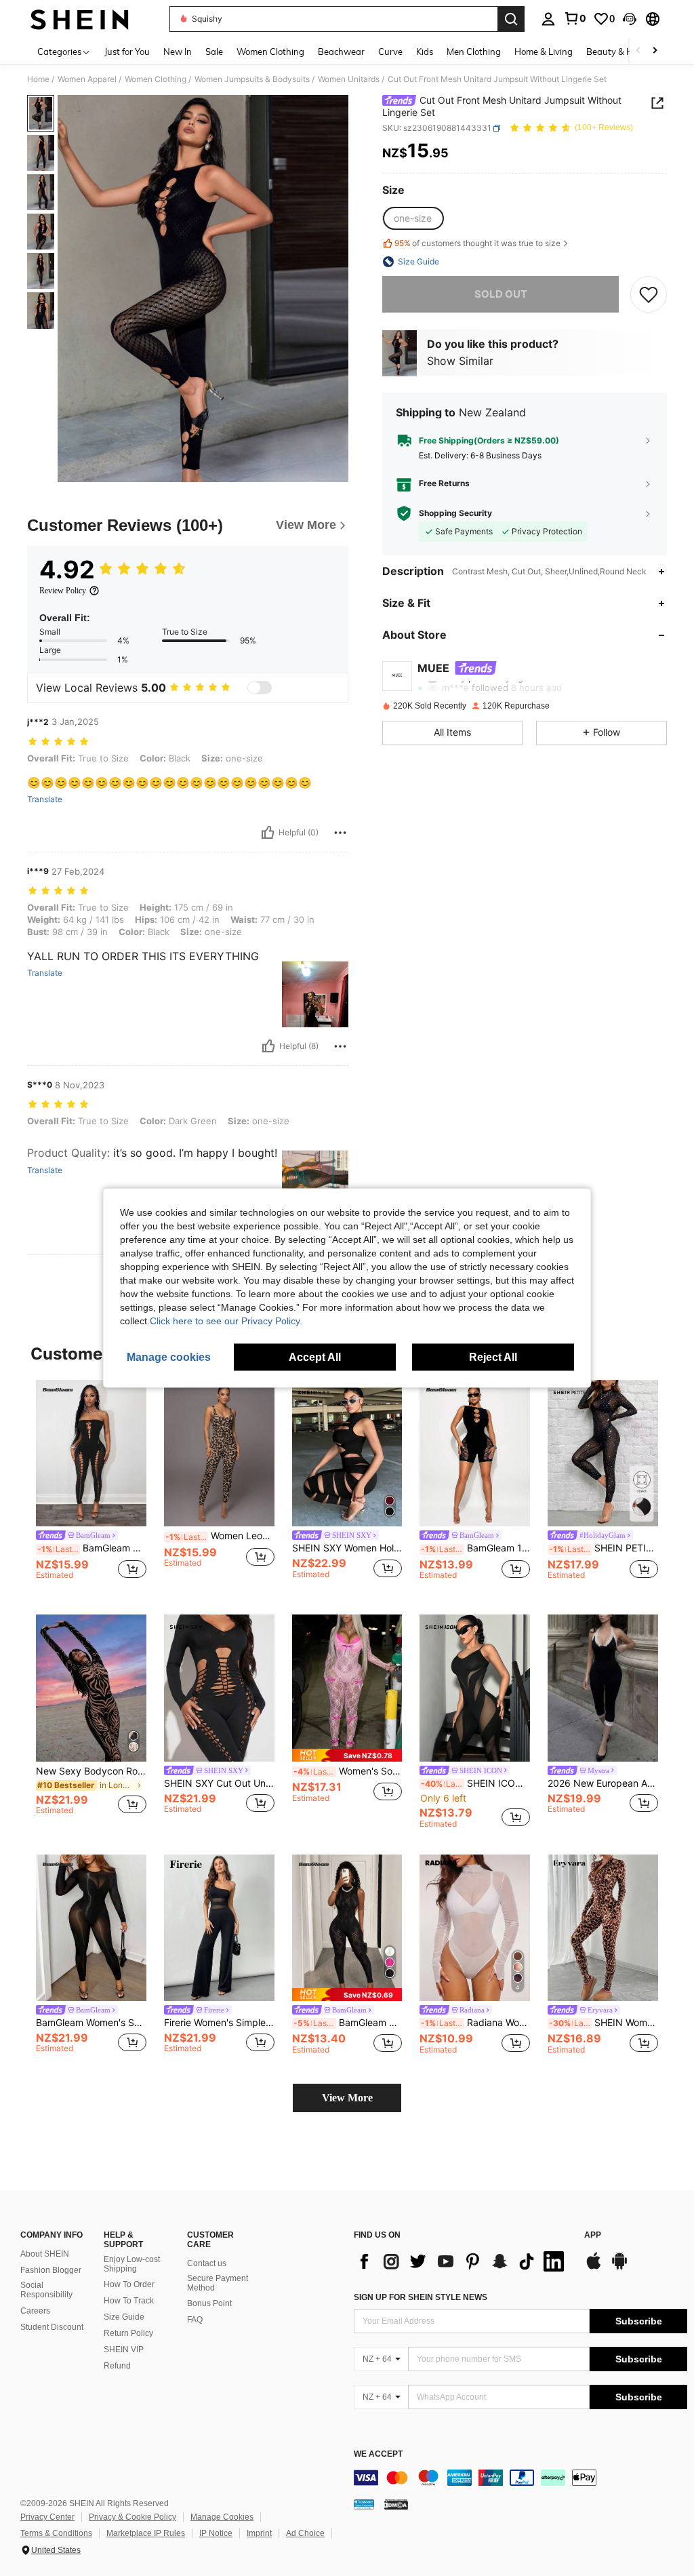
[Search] (511, 19)
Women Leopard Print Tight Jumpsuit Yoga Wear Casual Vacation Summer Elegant (220, 1536)
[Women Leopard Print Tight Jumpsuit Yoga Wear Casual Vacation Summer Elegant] (219, 1453)
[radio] (413, 218)
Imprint (259, 2533)
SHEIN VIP (124, 2350)
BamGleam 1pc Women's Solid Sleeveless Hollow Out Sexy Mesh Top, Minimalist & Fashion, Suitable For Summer (475, 1548)
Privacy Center (47, 2517)
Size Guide (124, 2317)
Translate (45, 799)
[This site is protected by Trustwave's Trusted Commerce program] (364, 2504)
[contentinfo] (520, 2478)
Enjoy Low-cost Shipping (132, 2264)
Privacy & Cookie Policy (132, 2517)
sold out (501, 294)
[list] (462, 2261)
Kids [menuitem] (425, 52)
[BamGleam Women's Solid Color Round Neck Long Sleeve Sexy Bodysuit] (91, 1928)
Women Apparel (87, 79)
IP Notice (216, 2533)
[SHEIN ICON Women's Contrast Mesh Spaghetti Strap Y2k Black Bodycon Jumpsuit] (475, 1688)
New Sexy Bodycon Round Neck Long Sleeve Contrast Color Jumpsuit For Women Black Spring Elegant (91, 1771)
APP (593, 2235)
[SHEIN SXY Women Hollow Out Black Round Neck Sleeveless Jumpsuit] (347, 1453)
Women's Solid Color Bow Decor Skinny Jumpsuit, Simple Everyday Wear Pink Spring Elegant (348, 1771)
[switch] (260, 688)
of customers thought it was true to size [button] (477, 243)
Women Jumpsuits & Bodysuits (252, 79)
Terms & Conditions (56, 2533)
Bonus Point (209, 2303)
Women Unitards (349, 79)
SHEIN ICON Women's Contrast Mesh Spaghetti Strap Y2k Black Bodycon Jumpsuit (475, 1783)
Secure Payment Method (218, 2283)
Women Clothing (156, 79)
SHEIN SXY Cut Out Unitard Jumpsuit (219, 1783)
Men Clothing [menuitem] (474, 52)
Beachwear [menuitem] (341, 52)
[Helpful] (268, 833)
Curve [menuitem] (390, 52)
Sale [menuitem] (214, 52)
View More (347, 2098)
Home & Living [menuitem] (544, 52)
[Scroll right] (655, 51)
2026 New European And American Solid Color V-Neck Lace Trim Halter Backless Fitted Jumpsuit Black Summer (603, 1783)
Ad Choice (305, 2533)
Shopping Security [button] (455, 513)
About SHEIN (45, 2254)
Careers (35, 2311)
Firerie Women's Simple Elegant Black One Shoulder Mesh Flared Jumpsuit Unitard (219, 2023)
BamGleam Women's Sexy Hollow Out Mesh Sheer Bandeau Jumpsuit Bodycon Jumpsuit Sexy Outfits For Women (92, 1548)
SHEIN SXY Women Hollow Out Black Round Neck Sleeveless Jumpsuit (347, 1548)
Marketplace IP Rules (146, 2533)
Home (38, 79)
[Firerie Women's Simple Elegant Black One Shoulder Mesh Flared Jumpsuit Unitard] (219, 1928)
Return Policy (128, 2333)
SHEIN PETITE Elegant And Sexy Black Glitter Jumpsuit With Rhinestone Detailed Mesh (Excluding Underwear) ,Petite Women (604, 1548)
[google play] (619, 2267)
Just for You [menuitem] (127, 52)
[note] (347, 1755)
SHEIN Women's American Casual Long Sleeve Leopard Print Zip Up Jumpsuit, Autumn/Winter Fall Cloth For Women (604, 2023)
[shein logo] (80, 19)
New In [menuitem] (178, 52)
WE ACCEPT (378, 2454)
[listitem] (91, 1487)
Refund (117, 2366)
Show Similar (460, 361)
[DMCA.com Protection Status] (396, 2504)
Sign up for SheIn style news (421, 2297)
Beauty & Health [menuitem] (620, 52)
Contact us (207, 2263)
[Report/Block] (340, 833)
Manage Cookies (222, 2517)
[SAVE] (649, 294)
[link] (575, 18)
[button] (630, 19)
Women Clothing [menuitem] (270, 52)
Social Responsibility (46, 2290)
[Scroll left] (638, 51)
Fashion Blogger (51, 2270)
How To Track (129, 2301)
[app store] (594, 2267)
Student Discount (52, 2327)
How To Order (129, 2284)
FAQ (195, 2320)
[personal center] (548, 19)
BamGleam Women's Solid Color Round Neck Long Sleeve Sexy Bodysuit (91, 2023)
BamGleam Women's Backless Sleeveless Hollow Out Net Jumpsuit (348, 2023)
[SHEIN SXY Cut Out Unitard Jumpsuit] (219, 1688)
